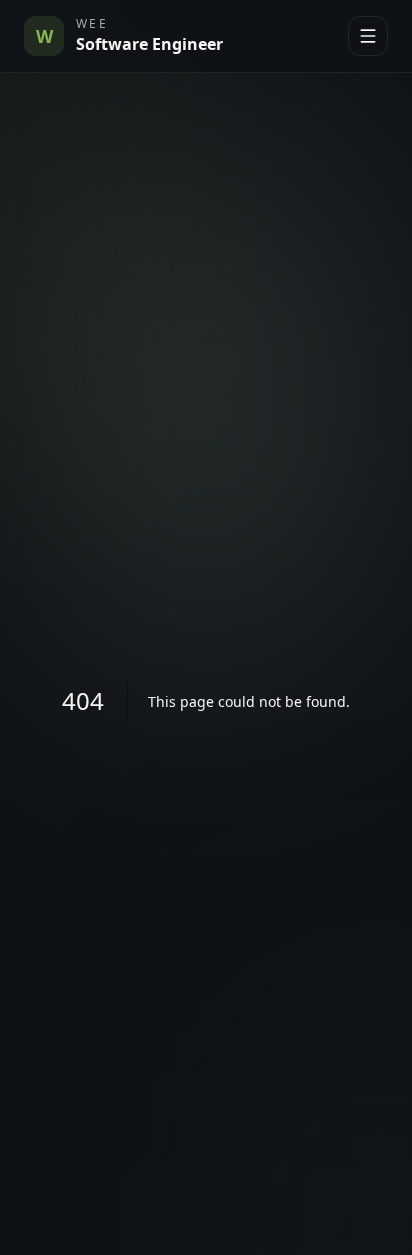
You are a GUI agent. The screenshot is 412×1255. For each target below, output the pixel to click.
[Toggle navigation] (368, 36)
